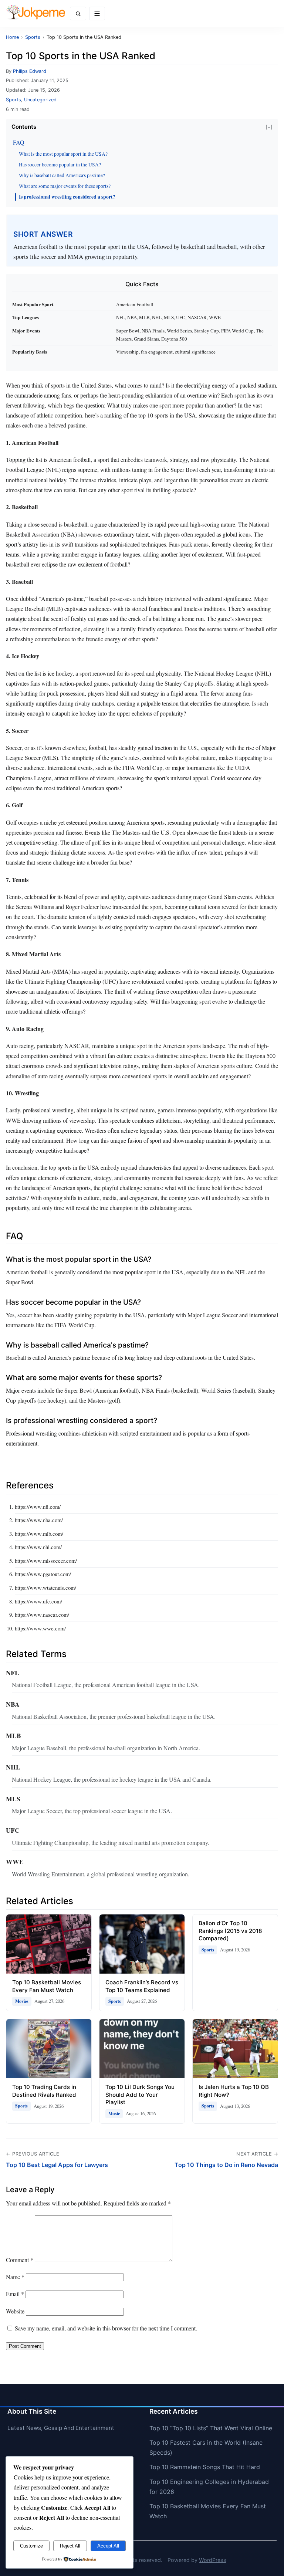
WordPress (213, 2560)
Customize (31, 2546)
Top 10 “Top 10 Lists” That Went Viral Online (211, 2428)
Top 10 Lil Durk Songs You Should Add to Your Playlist (140, 2095)
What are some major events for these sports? (65, 186)
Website (15, 2311)
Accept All (108, 2546)
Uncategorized (40, 100)
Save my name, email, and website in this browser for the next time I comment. (106, 2328)
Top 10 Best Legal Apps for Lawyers (57, 2165)
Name (15, 2277)
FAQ (19, 142)
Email (15, 2294)
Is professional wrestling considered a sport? (67, 197)
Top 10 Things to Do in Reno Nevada (226, 2165)
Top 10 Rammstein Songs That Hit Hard (205, 2467)
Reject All (70, 2546)
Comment (20, 2260)
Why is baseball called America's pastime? (62, 175)
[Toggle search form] (78, 13)
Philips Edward (30, 71)
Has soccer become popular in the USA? (60, 165)
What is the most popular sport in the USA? (63, 154)
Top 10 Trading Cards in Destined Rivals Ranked (44, 2091)
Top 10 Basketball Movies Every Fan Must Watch (47, 1986)
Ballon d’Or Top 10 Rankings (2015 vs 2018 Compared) (230, 1931)
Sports (13, 100)
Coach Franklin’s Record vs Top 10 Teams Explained (142, 1986)
